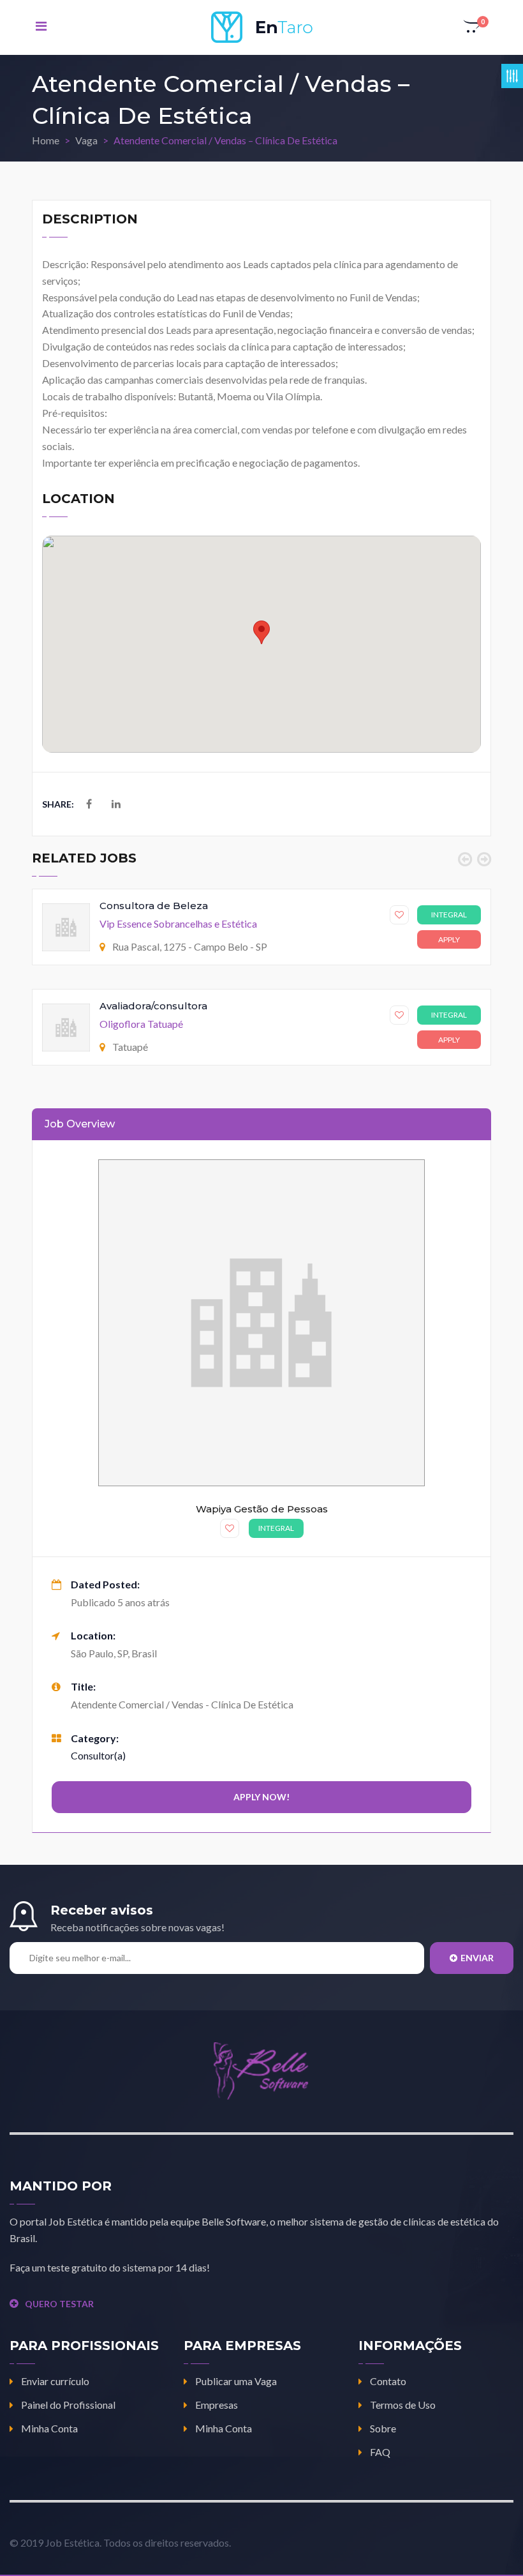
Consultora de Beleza (154, 906)
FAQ (380, 2452)
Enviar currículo (55, 2381)
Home (46, 140)
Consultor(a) (98, 1755)
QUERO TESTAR (59, 2304)
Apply (449, 939)
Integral (449, 915)
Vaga (86, 140)
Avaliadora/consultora (153, 1006)
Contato (388, 2381)
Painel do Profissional (68, 2405)
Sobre (383, 2428)
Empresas (217, 2405)
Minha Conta (49, 2428)
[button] (473, 27)
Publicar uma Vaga (236, 2381)
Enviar (477, 1958)
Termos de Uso (403, 2405)
